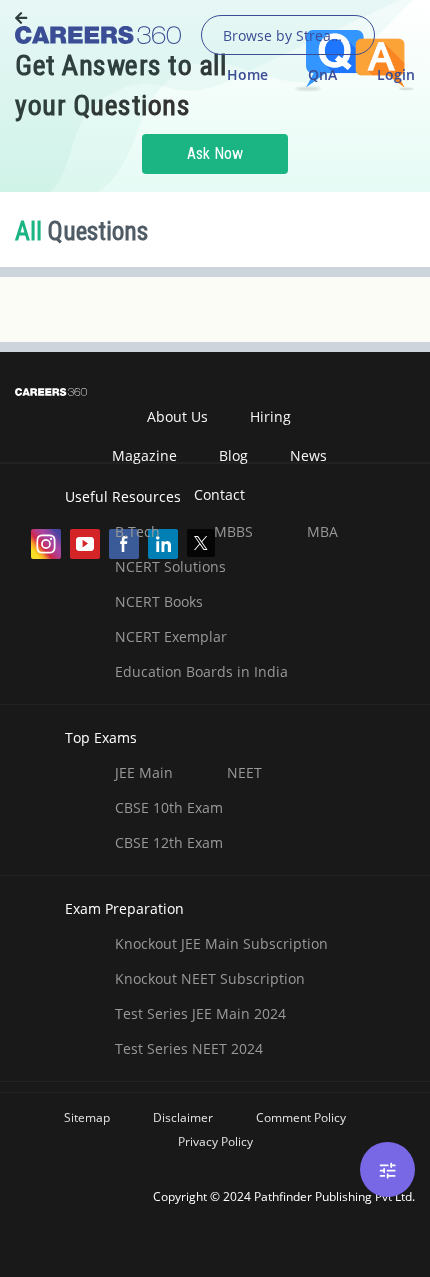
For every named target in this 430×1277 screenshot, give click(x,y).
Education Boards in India (201, 671)
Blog (233, 455)
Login (396, 74)
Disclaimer (183, 1117)
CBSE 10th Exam (169, 807)
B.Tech (137, 531)
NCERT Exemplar (171, 636)
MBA (322, 531)
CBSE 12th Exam (169, 842)
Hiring (270, 416)
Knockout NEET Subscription (210, 978)
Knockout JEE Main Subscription (221, 943)
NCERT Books (159, 601)
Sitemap (87, 1117)
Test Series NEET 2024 (189, 1048)
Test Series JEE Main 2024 (200, 1013)
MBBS (233, 531)
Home (247, 74)
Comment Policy (301, 1117)
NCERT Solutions (170, 566)
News (308, 455)
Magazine (144, 455)
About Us (177, 416)
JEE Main (144, 772)
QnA (322, 74)
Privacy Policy (215, 1141)
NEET (244, 772)
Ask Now (215, 153)
